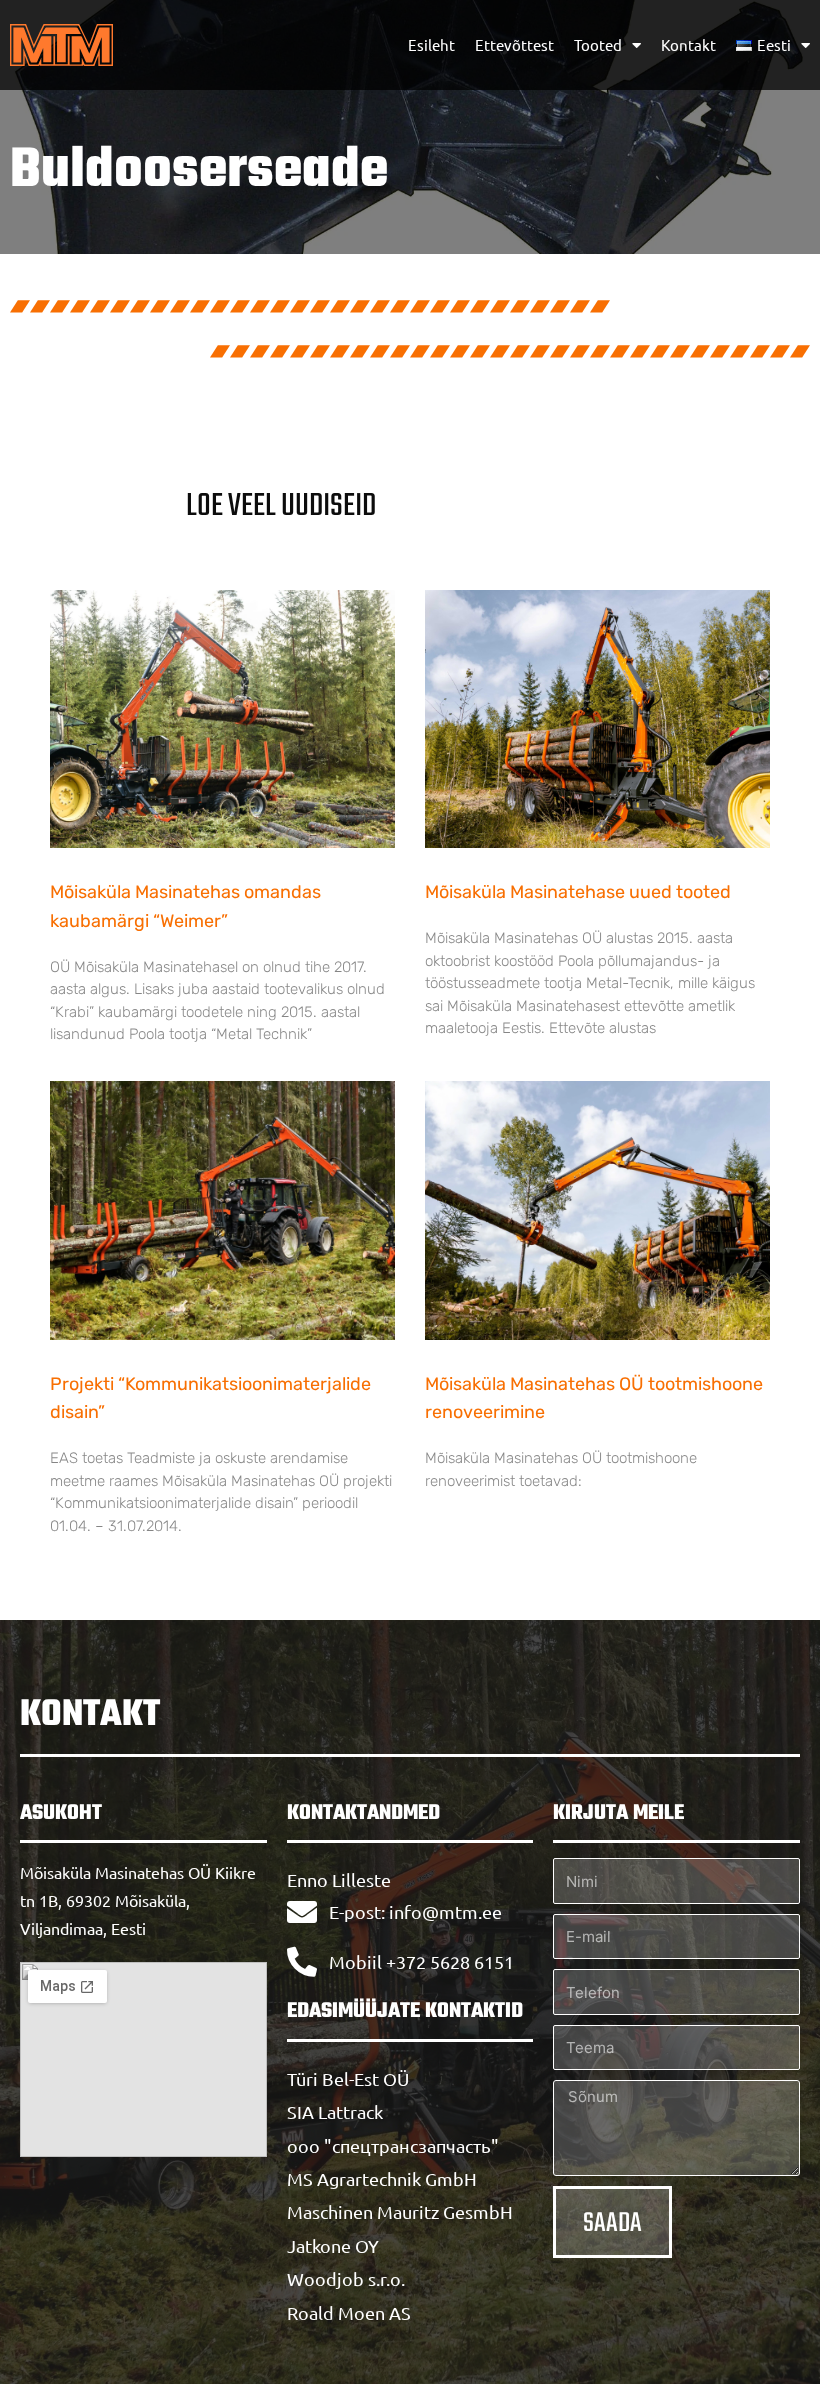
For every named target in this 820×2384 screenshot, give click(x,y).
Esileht (431, 44)
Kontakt (688, 44)
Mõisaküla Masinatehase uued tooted (578, 892)
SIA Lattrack (335, 2111)
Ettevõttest (514, 44)
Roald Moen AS (349, 2312)
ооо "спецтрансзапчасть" (393, 2145)
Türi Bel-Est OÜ (348, 2078)
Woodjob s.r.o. (346, 2278)
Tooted (598, 44)
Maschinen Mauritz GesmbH (400, 2211)
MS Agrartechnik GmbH (382, 2178)
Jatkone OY (333, 2245)
